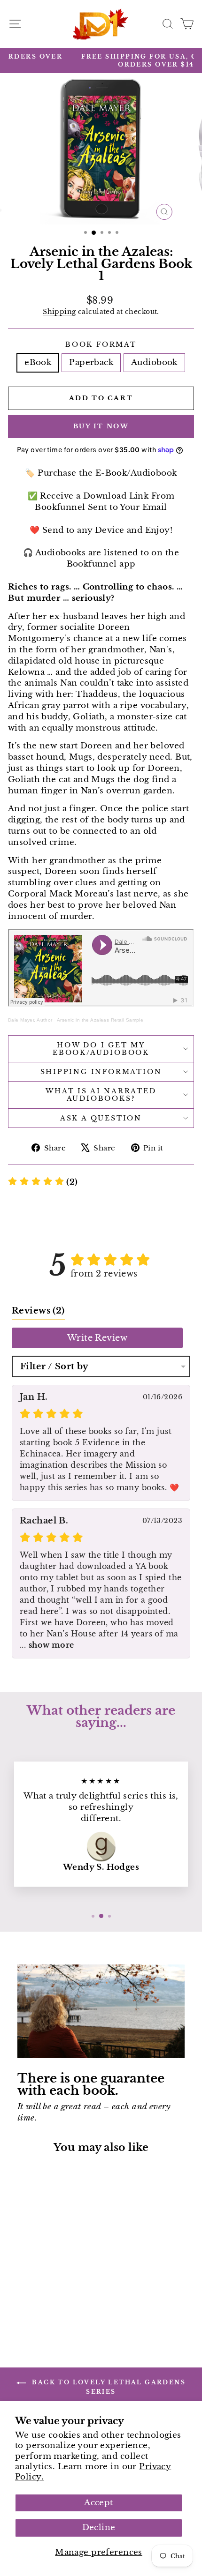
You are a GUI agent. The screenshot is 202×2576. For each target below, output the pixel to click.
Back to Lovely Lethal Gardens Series (108, 2387)
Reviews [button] (38, 1311)
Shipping (59, 312)
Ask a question (101, 1118)
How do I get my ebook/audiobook (101, 1049)
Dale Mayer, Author (30, 1020)
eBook (38, 362)
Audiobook (154, 362)
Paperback (91, 362)
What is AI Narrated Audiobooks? (101, 1095)
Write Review (97, 1338)
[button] (43, 1182)
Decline (99, 2527)
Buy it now (101, 426)
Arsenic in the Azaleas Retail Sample (100, 1020)
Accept (99, 2503)
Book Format (101, 344)
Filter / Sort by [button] (54, 1366)
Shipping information (101, 1072)
